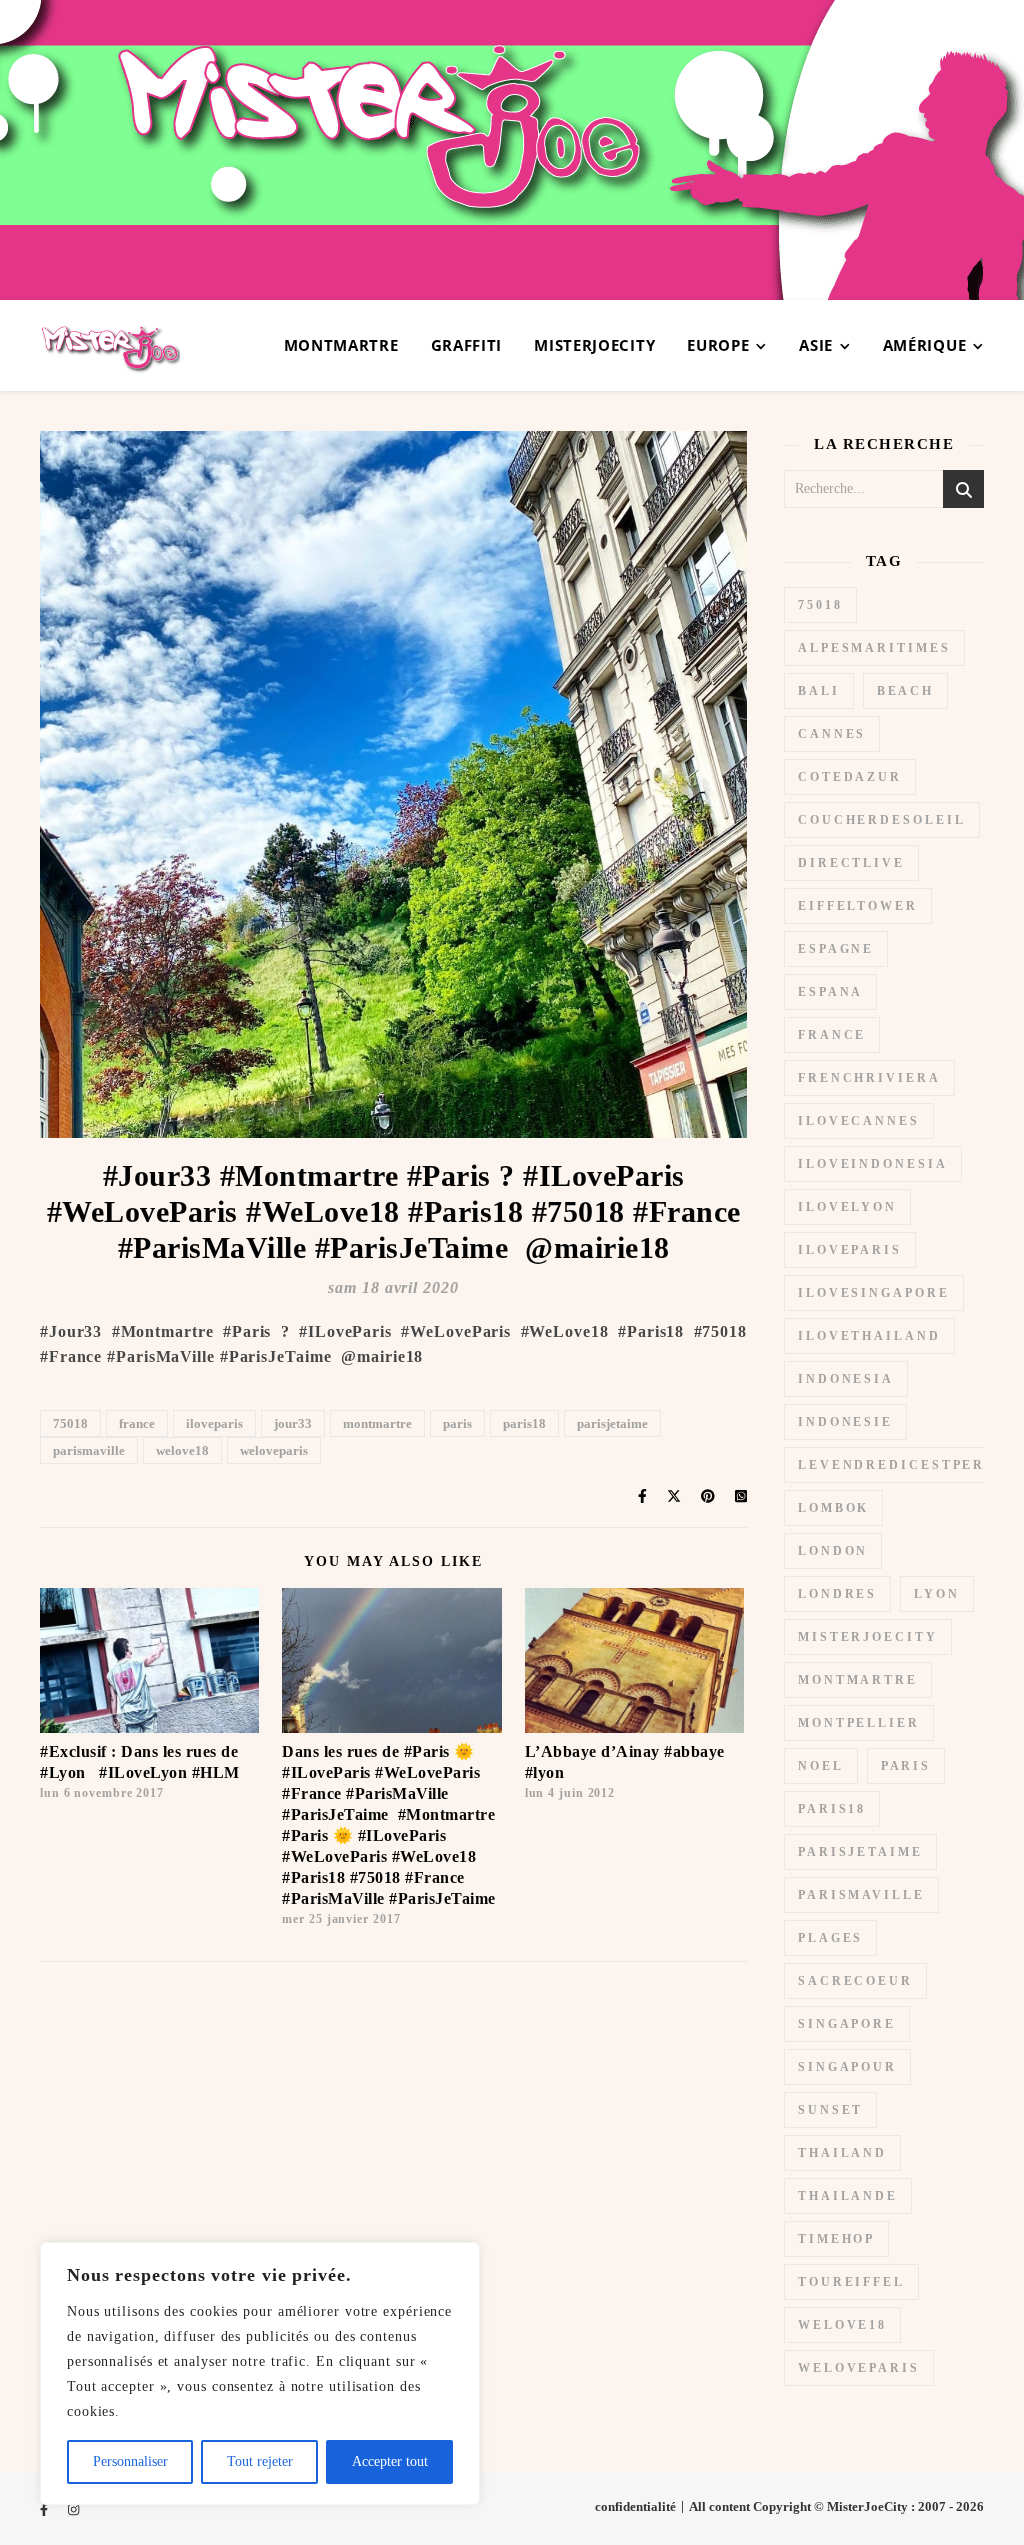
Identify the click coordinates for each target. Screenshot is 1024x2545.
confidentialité (635, 2506)
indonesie (845, 1422)
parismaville (89, 1450)
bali (819, 691)
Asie (816, 345)
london (833, 1551)
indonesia (846, 1379)
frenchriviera (869, 1078)
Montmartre (341, 345)
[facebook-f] (45, 2509)
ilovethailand (869, 1336)
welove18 (182, 1450)
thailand (842, 2153)
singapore (847, 2024)
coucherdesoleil (882, 820)
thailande (848, 2196)
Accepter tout (390, 2461)
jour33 (293, 1423)
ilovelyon (847, 1207)
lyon (937, 1594)
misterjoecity (868, 1637)
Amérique (925, 345)
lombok (833, 1508)
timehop (836, 2239)
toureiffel (851, 2282)
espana (830, 992)
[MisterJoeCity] (512, 150)
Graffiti (467, 345)
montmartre (377, 1423)
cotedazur (850, 777)
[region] (260, 2373)
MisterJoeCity (594, 345)
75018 (70, 1423)
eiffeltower (858, 906)
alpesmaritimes (874, 648)
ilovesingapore (874, 1293)
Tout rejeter (260, 2461)
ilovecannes (859, 1121)
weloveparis (274, 1450)
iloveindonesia (873, 1164)
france (137, 1423)
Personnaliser (130, 2461)
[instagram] (73, 2509)
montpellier (859, 1723)
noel (821, 1766)
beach (906, 691)
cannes (832, 734)
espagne (836, 949)
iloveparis (214, 1423)
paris (457, 1423)
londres (837, 1594)
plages (830, 1938)
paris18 (524, 1423)
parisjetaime (612, 1423)
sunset (830, 2110)
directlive (851, 863)
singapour (847, 2067)
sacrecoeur (855, 1981)
